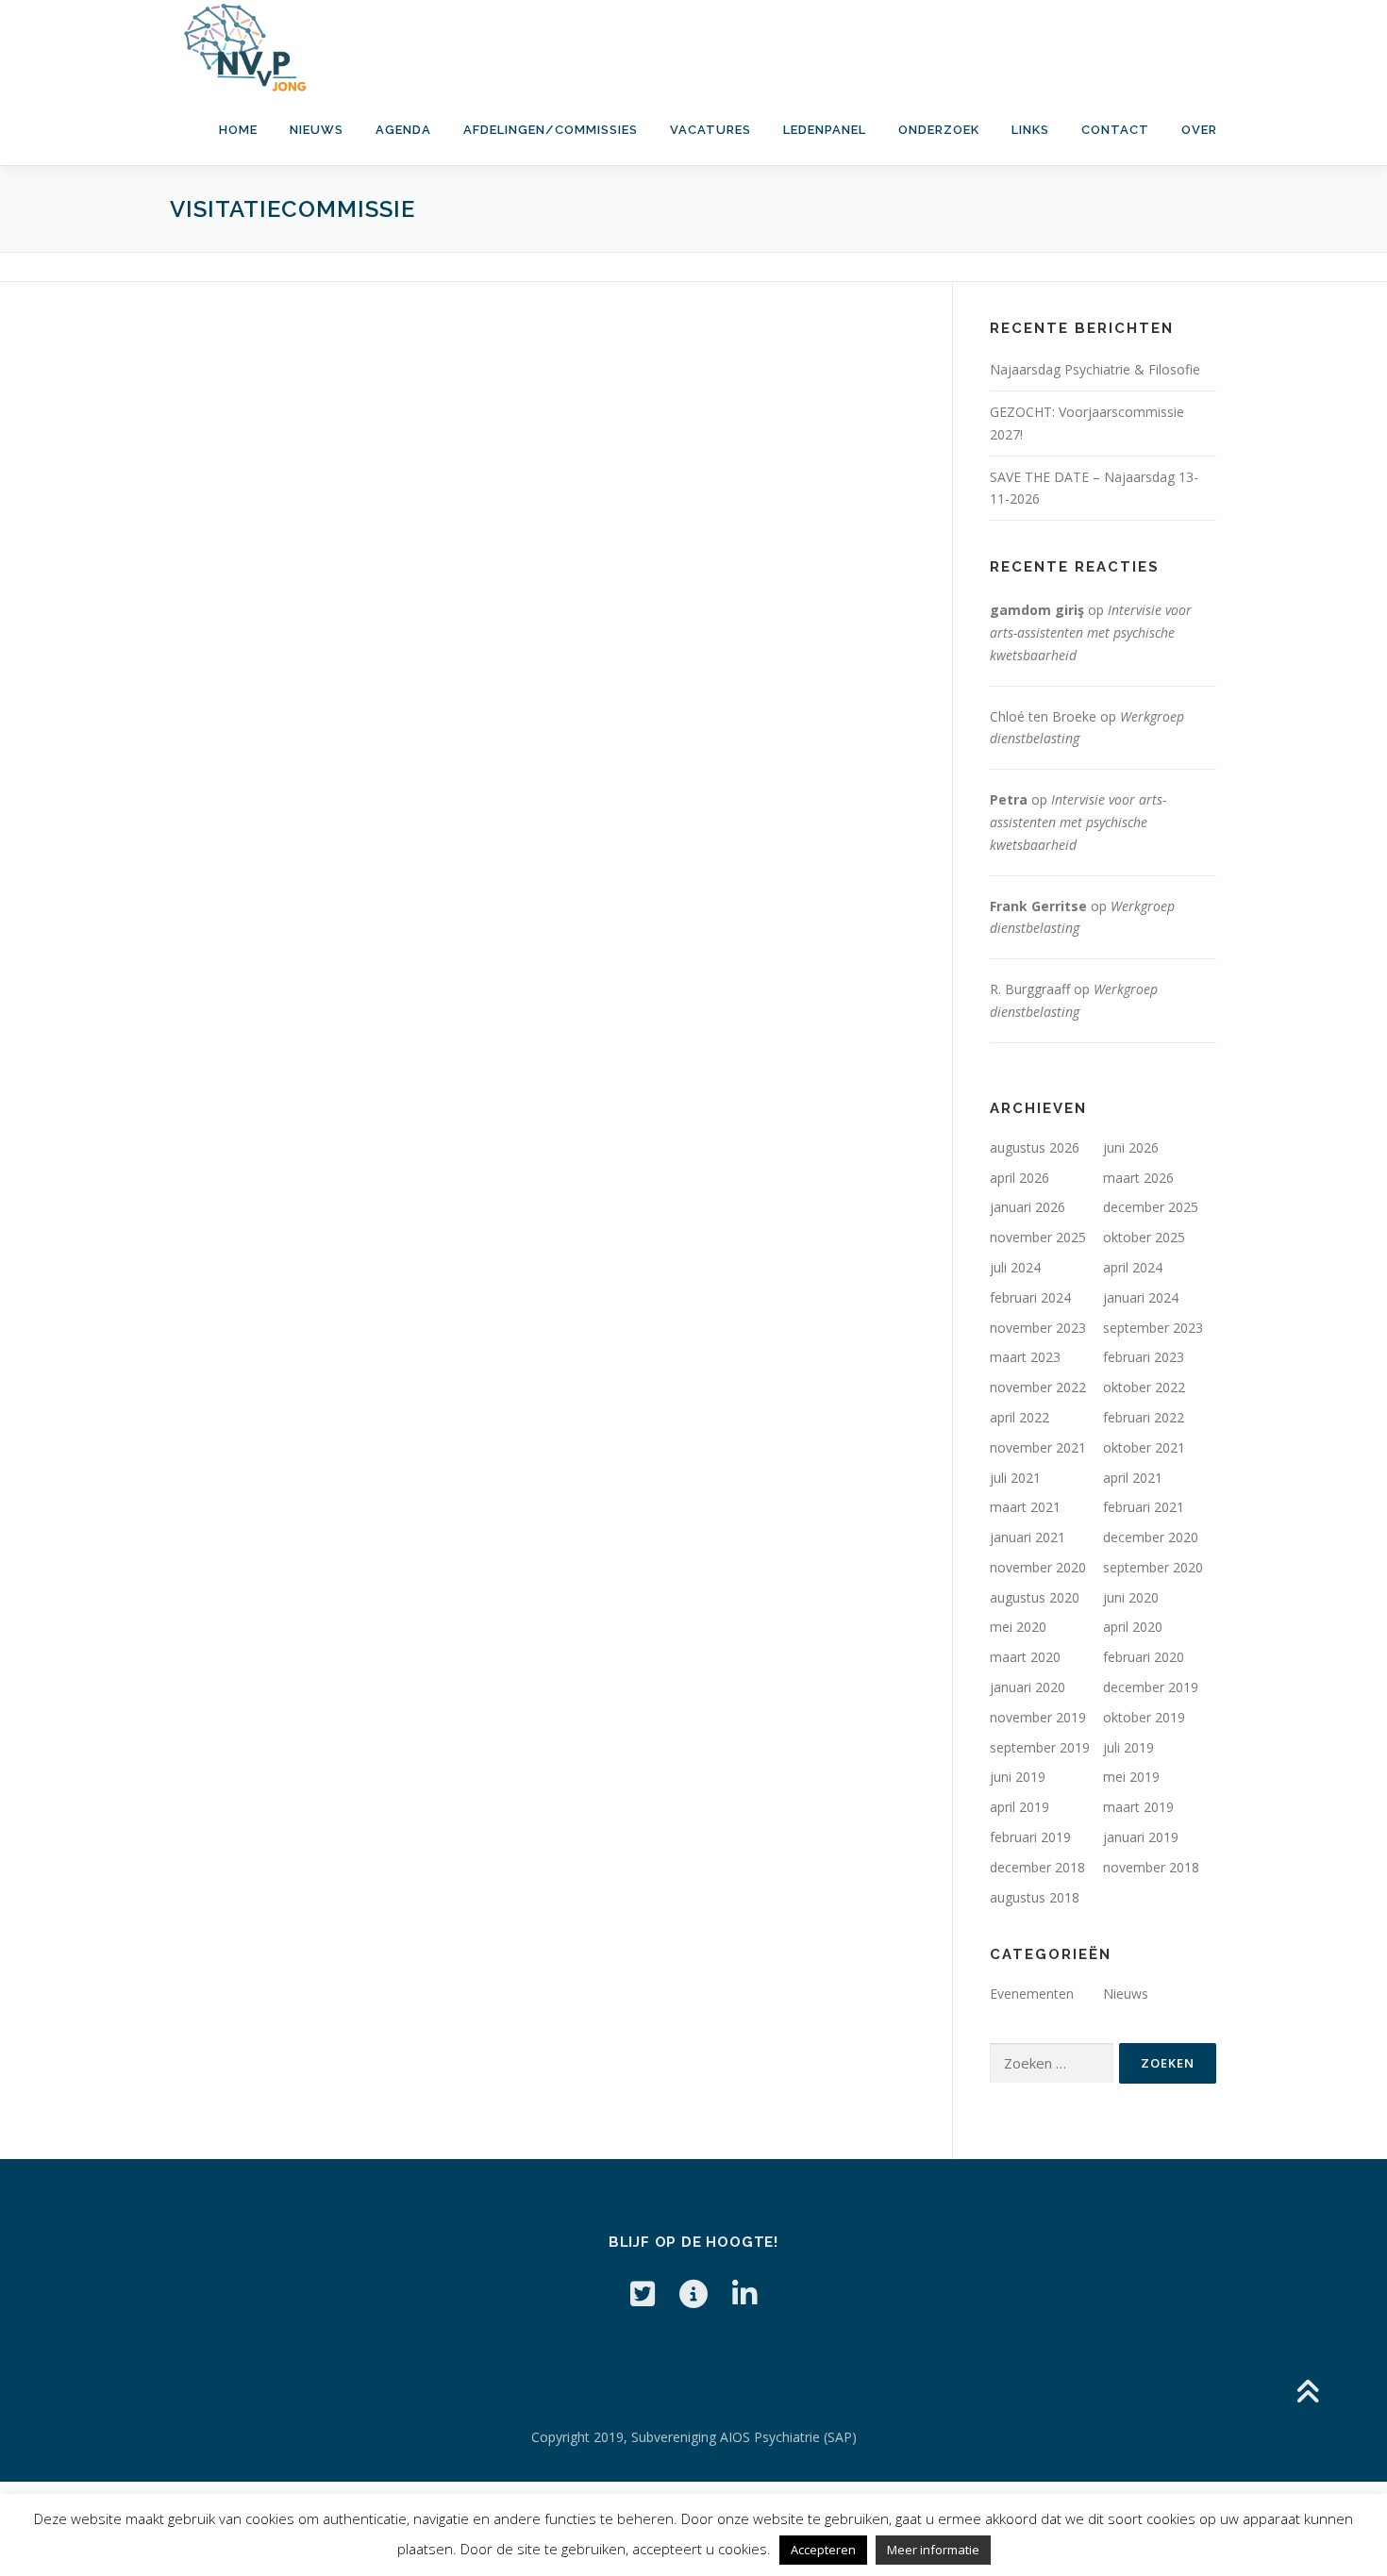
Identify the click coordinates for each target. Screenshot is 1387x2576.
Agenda (403, 130)
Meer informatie (933, 2550)
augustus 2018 (1035, 1897)
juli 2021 (1015, 1478)
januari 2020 (1028, 1687)
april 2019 (1019, 1807)
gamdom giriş (1037, 610)
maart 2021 (1025, 1507)
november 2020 (1038, 1567)
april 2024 (1133, 1267)
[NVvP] (693, 2293)
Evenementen (1032, 1994)
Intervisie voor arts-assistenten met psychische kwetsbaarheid (1091, 632)
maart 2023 (1025, 1357)
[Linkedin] (744, 2293)
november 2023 (1038, 1328)
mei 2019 (1131, 1777)
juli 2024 (1015, 1267)
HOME (238, 130)
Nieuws (317, 130)
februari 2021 (1144, 1507)
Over (1199, 130)
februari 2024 (1030, 1297)
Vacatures (710, 130)
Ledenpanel (825, 130)
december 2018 (1037, 1867)
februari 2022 (1144, 1417)
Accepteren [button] (823, 2550)
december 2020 (1151, 1537)
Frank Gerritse (1038, 906)
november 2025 (1038, 1237)
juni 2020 (1131, 1597)
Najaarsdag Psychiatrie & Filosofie (1095, 369)
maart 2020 (1025, 1657)
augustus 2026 (1035, 1147)
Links (1030, 130)
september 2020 (1153, 1567)
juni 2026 (1131, 1147)
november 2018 (1151, 1867)
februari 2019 (1030, 1837)
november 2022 (1038, 1387)
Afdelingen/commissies (551, 130)
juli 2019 (1128, 1747)
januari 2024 (1141, 1297)
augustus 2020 (1035, 1597)
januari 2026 (1028, 1207)
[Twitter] (643, 2293)
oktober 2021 (1144, 1447)
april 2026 (1019, 1178)
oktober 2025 (1144, 1237)
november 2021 (1038, 1447)
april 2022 (1019, 1417)
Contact (1115, 130)
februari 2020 (1144, 1657)
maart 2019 (1138, 1807)
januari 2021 (1028, 1537)
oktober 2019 (1144, 1717)
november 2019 (1038, 1717)
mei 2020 (1018, 1627)
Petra (1009, 799)
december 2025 (1151, 1207)
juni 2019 (1018, 1777)
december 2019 (1151, 1687)
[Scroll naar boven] (1307, 2393)
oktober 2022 (1144, 1387)
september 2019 (1040, 1747)
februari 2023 (1144, 1357)
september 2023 (1153, 1328)
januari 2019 (1141, 1837)
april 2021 (1133, 1478)
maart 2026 (1138, 1178)
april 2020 (1133, 1627)
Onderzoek (939, 130)
